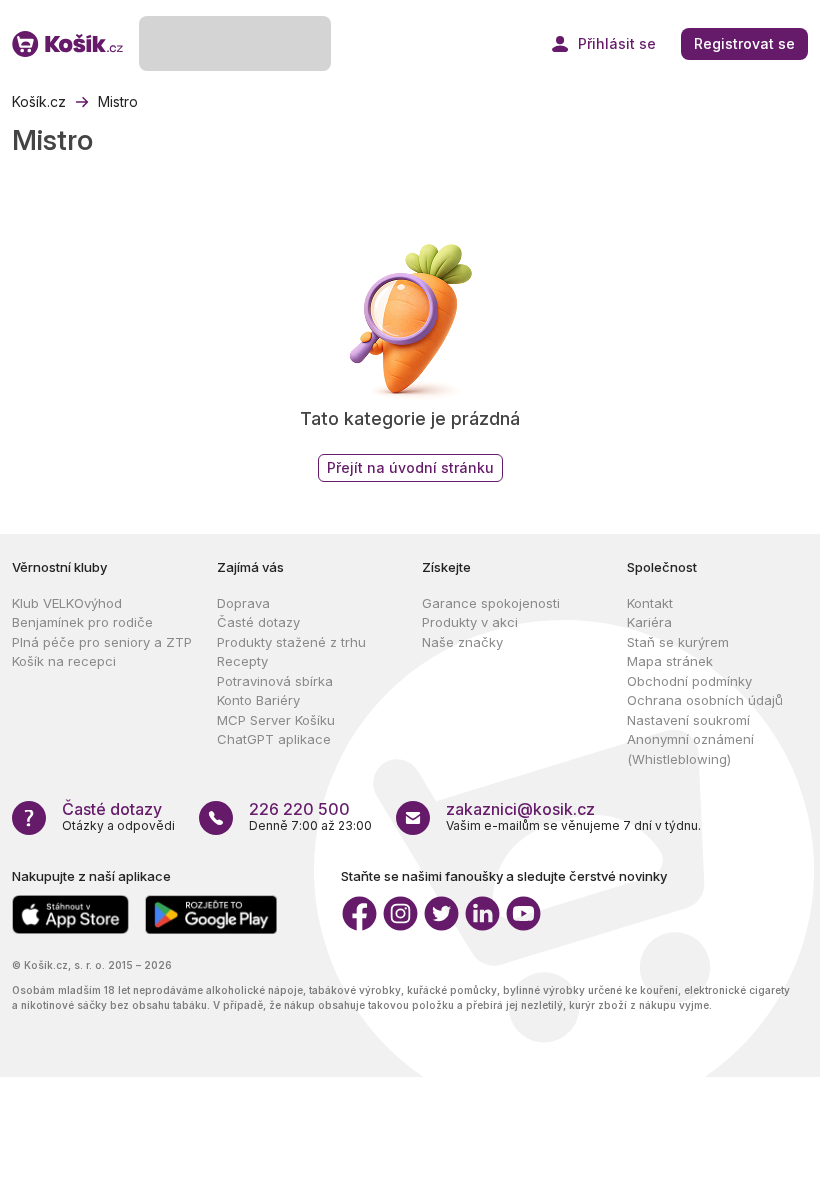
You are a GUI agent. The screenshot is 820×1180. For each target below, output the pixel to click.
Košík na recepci (64, 661)
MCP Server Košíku (276, 720)
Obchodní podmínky (689, 681)
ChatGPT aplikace (274, 739)
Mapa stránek (670, 661)
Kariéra (649, 622)
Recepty (242, 661)
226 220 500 (299, 809)
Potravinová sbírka (275, 681)
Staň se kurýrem (678, 642)
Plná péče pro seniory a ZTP (102, 642)
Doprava (243, 603)
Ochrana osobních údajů (705, 700)
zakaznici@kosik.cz (520, 809)
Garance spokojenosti (491, 603)
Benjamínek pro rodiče (82, 622)
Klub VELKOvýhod (67, 603)
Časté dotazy (258, 622)
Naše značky (462, 642)
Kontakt (650, 603)
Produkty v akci (470, 622)
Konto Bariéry (258, 700)
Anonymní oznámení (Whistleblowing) (690, 749)
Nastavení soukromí (688, 720)
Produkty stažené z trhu (291, 642)
